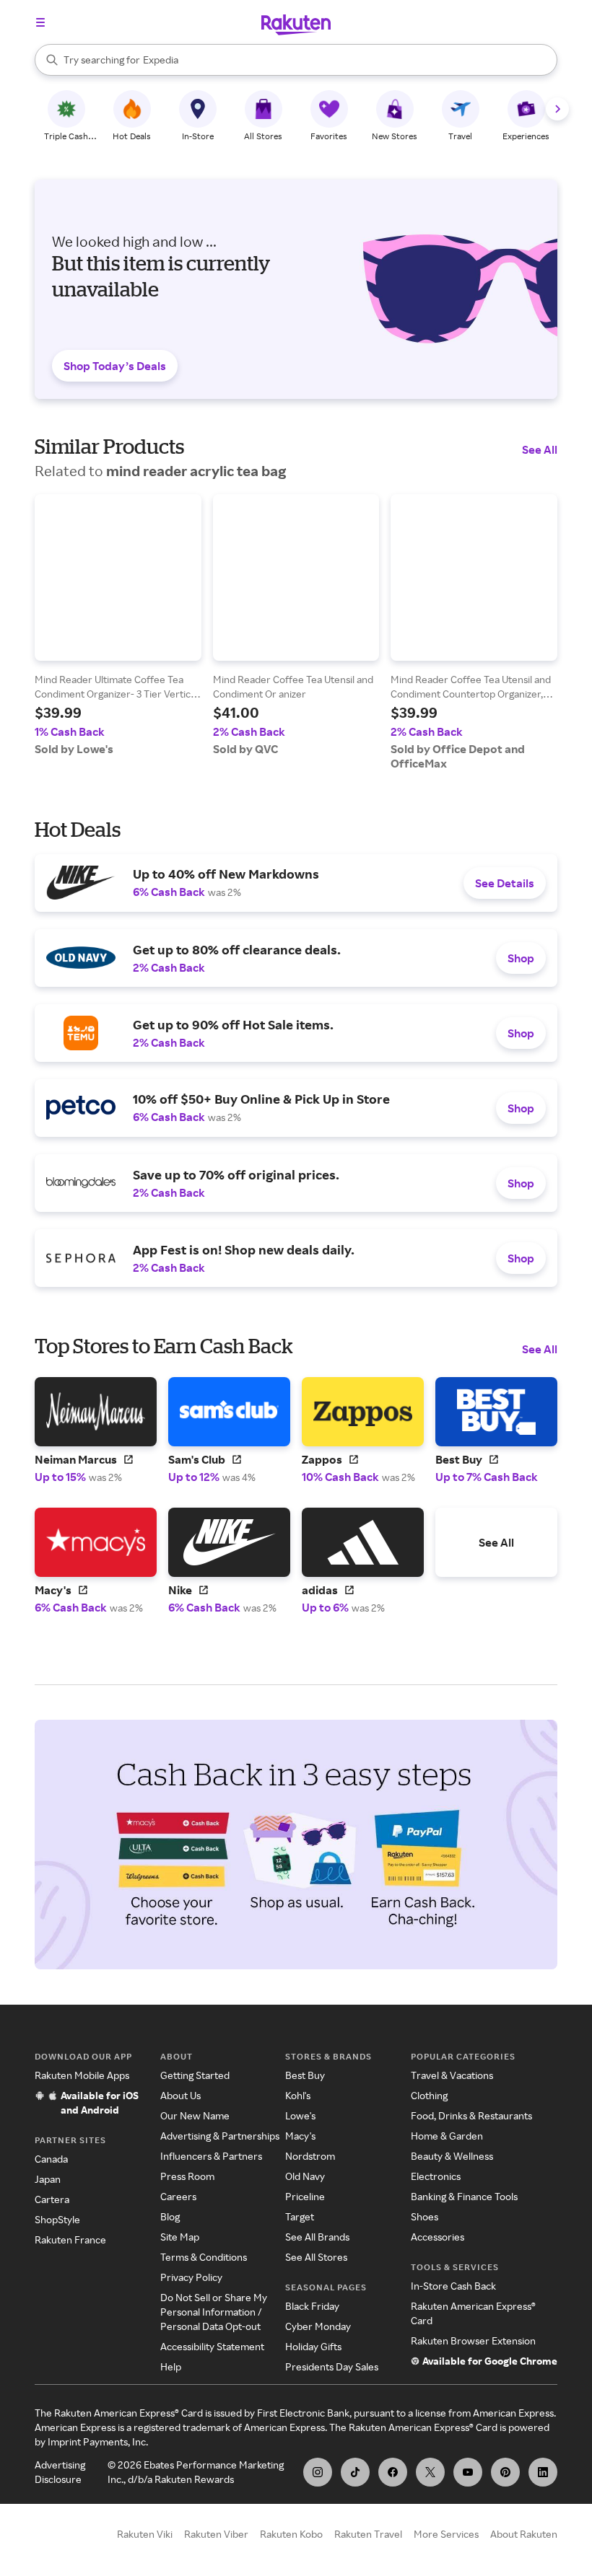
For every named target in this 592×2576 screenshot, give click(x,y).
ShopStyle (57, 2219)
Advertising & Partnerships (220, 2136)
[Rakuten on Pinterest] (505, 2472)
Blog (170, 2216)
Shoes (425, 2216)
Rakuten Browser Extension (473, 2340)
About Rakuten (524, 2534)
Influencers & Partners (211, 2156)
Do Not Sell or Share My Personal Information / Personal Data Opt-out (214, 2312)
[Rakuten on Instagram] (318, 2472)
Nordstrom (310, 2156)
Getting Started (195, 2075)
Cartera (52, 2199)
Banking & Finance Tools (464, 2196)
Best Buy (305, 2075)
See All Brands (317, 2237)
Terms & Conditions (204, 2257)
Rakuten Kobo (291, 2534)
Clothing (429, 2095)
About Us (180, 2095)
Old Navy (305, 2176)
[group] (118, 625)
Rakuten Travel (368, 2534)
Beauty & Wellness (452, 2156)
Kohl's (298, 2095)
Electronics (436, 2176)
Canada (51, 2159)
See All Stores (316, 2257)
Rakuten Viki (145, 2534)
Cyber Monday (318, 2326)
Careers (178, 2196)
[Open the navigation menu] (40, 22)
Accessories (438, 2237)
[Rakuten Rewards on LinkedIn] (543, 2472)
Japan (48, 2179)
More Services (446, 2534)
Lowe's (300, 2115)
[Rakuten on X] (430, 2472)
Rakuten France (70, 2239)
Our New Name (195, 2115)
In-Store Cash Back (453, 2286)
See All (540, 449)
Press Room (187, 2176)
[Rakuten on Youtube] (468, 2472)
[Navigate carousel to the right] (557, 109)
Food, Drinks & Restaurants (471, 2115)
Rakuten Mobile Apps (82, 2075)
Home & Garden (447, 2136)
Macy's (300, 2136)
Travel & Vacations (452, 2075)
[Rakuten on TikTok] (355, 2472)
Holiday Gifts (313, 2346)
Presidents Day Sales (332, 2366)
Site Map (180, 2237)
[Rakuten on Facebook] (393, 2472)
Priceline (305, 2196)
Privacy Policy (191, 2277)
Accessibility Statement (212, 2346)
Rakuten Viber (216, 2534)
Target (300, 2216)
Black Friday (312, 2306)
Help (171, 2366)
